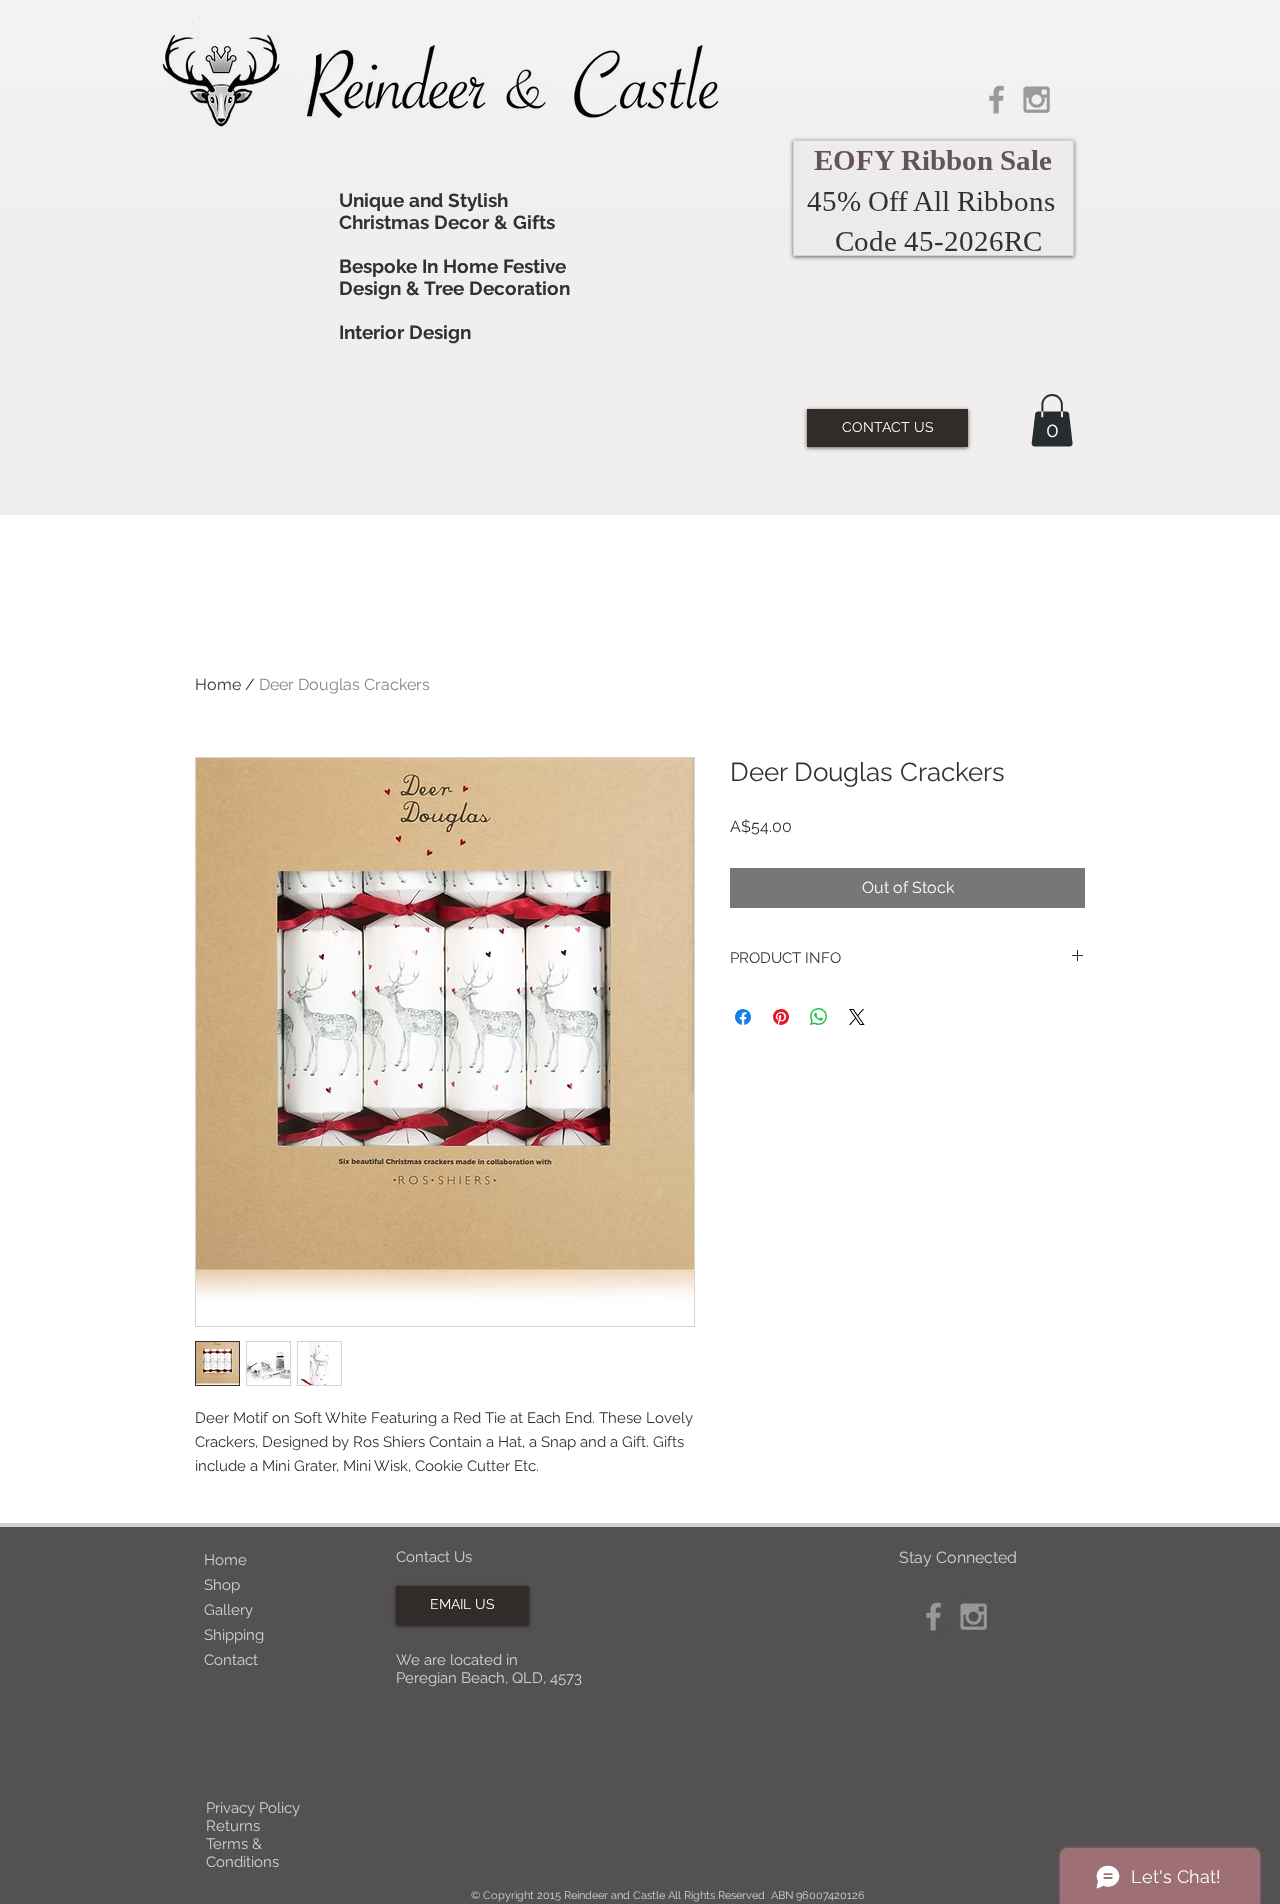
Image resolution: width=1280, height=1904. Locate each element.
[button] (1052, 420)
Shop (222, 1585)
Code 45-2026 (919, 241)
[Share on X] (857, 1017)
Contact (231, 1660)
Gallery (228, 1610)
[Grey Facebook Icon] (996, 99)
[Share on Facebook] (743, 1017)
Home (218, 684)
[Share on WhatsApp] (819, 1017)
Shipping (234, 1635)
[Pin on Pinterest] (781, 1017)
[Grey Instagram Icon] (1036, 99)
